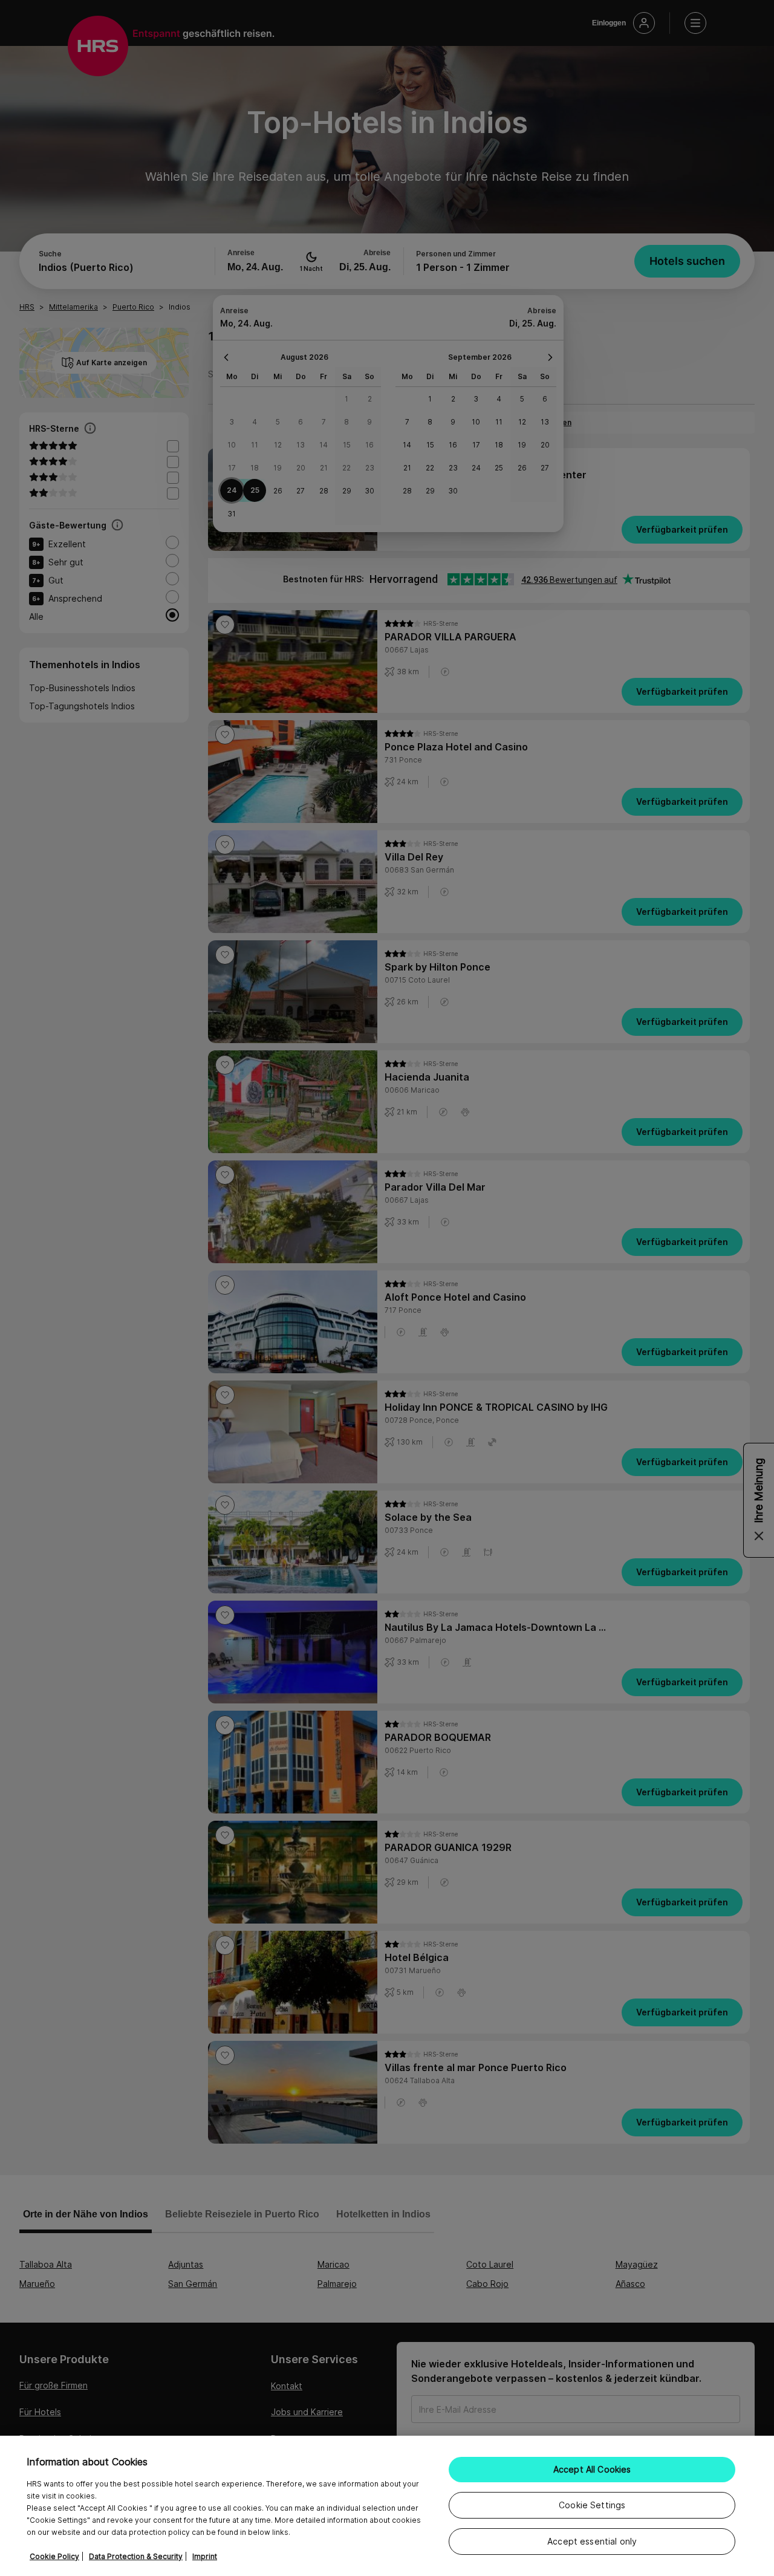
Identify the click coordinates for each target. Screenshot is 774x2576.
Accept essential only (592, 2541)
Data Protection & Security (136, 2556)
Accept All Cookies (592, 2469)
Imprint (205, 2556)
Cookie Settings (592, 2505)
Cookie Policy (54, 2556)
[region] (387, 2506)
